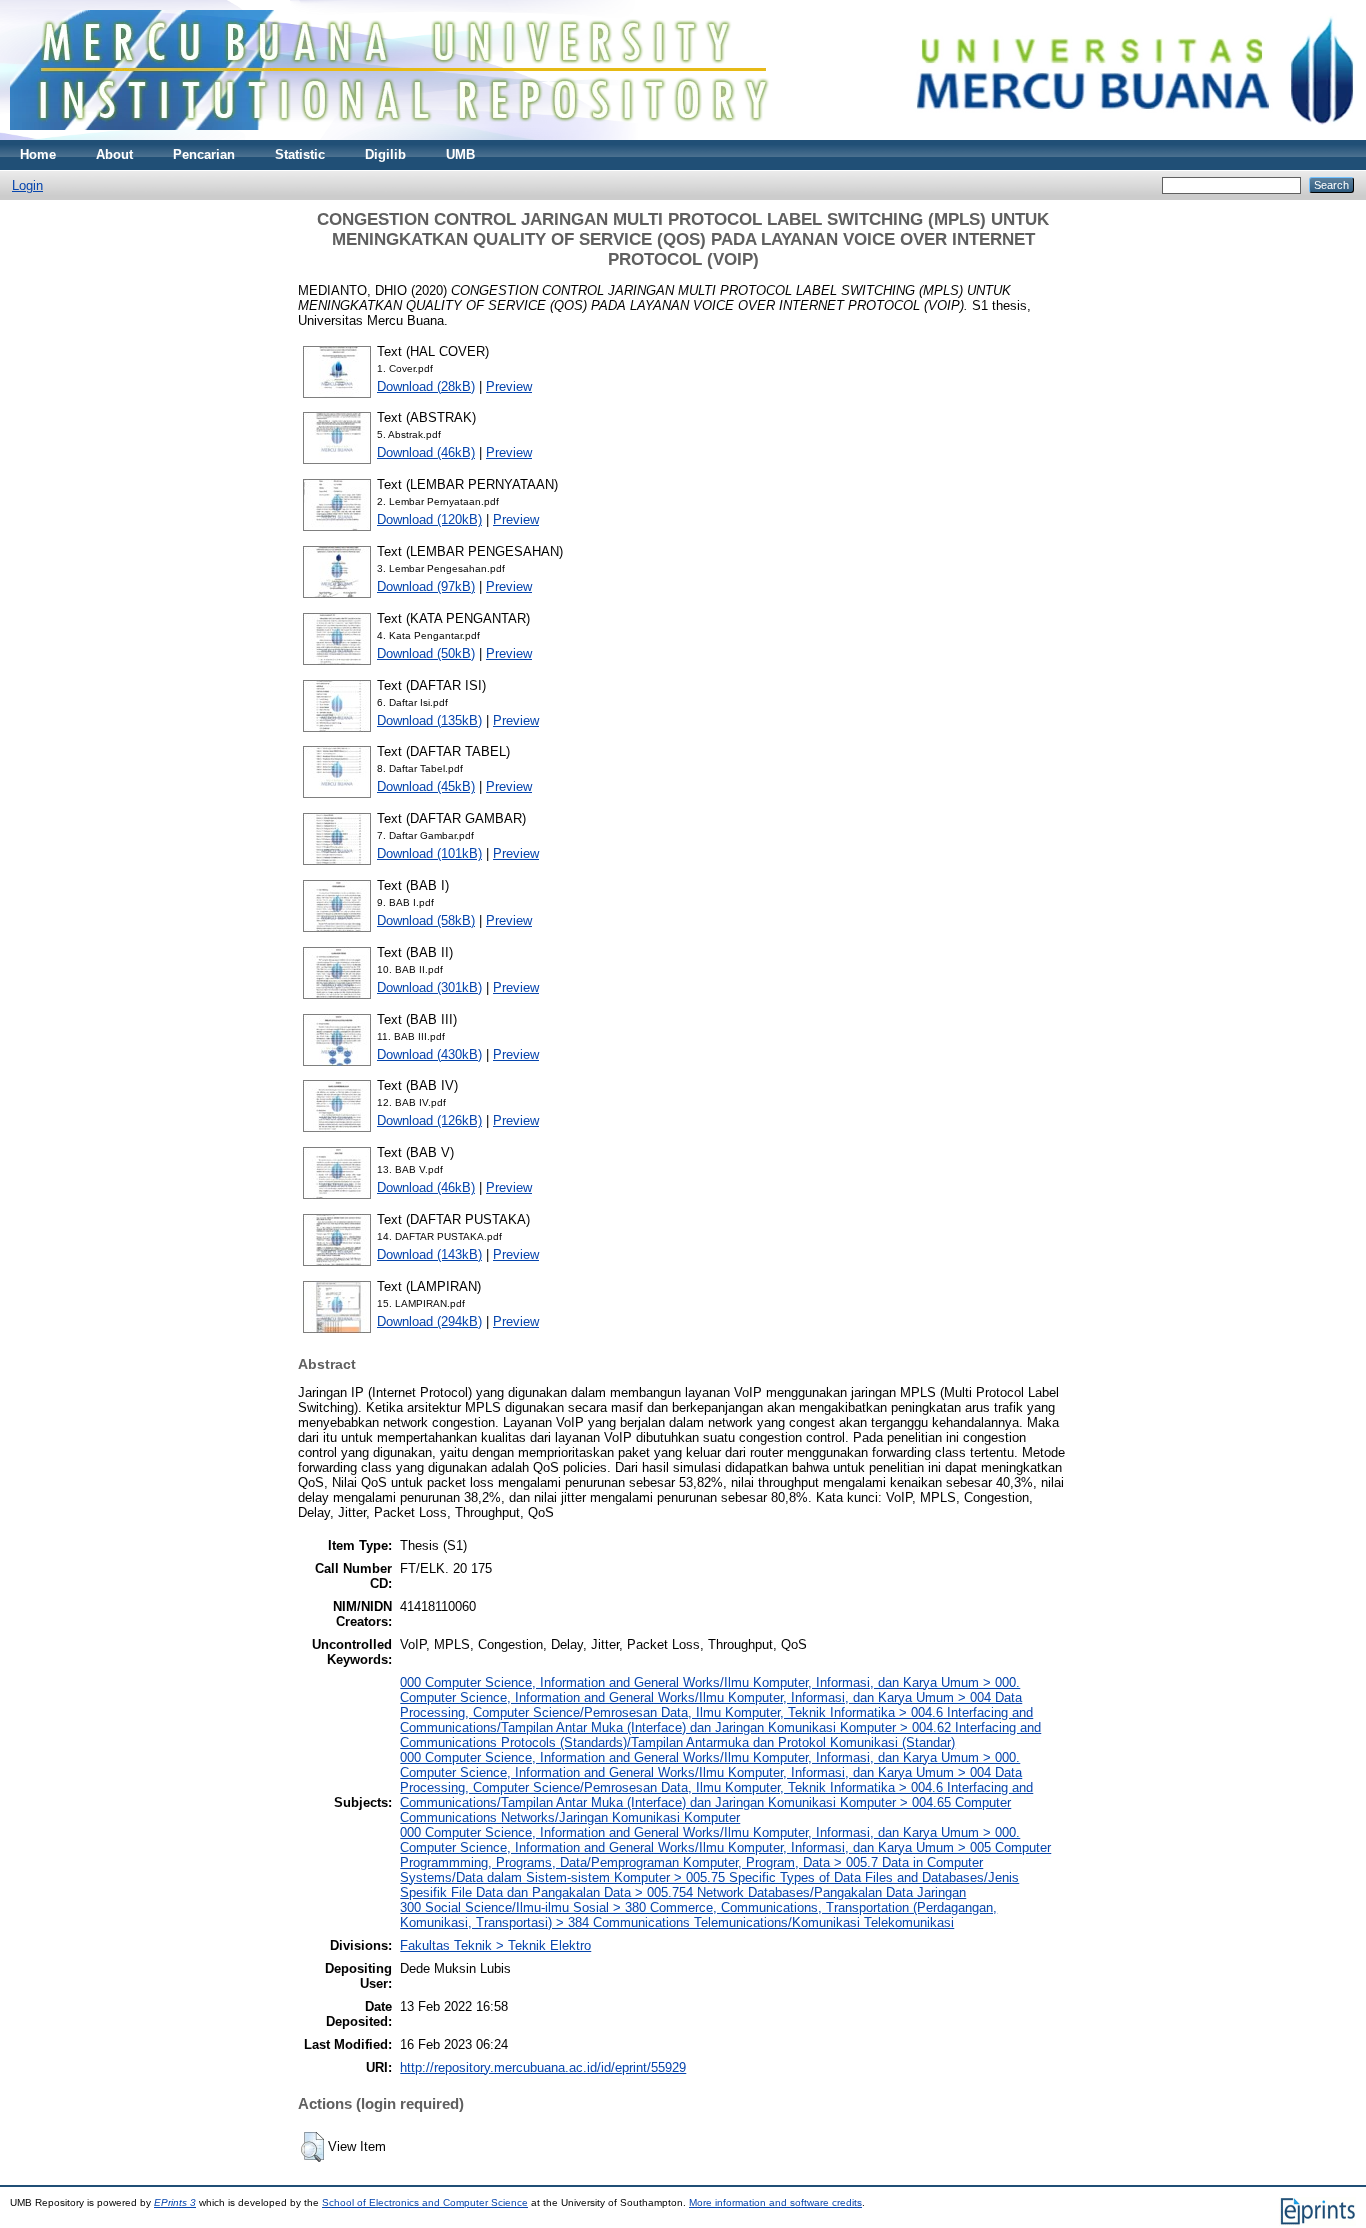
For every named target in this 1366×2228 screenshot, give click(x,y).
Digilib (385, 154)
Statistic (300, 154)
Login (27, 185)
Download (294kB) (429, 1321)
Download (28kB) (426, 386)
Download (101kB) (429, 853)
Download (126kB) (429, 1120)
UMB (460, 154)
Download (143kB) (429, 1254)
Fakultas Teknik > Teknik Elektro (495, 1945)
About (114, 154)
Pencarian (204, 154)
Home (38, 154)
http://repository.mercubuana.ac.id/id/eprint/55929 (543, 2067)
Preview (509, 386)
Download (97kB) (426, 586)
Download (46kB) (426, 452)
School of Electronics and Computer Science (425, 2202)
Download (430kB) (429, 1054)
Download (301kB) (429, 987)
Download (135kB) (429, 720)
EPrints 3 (175, 2202)
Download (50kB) (426, 653)
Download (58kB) (426, 920)
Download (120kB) (429, 519)
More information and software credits (775, 2202)
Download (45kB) (426, 786)
